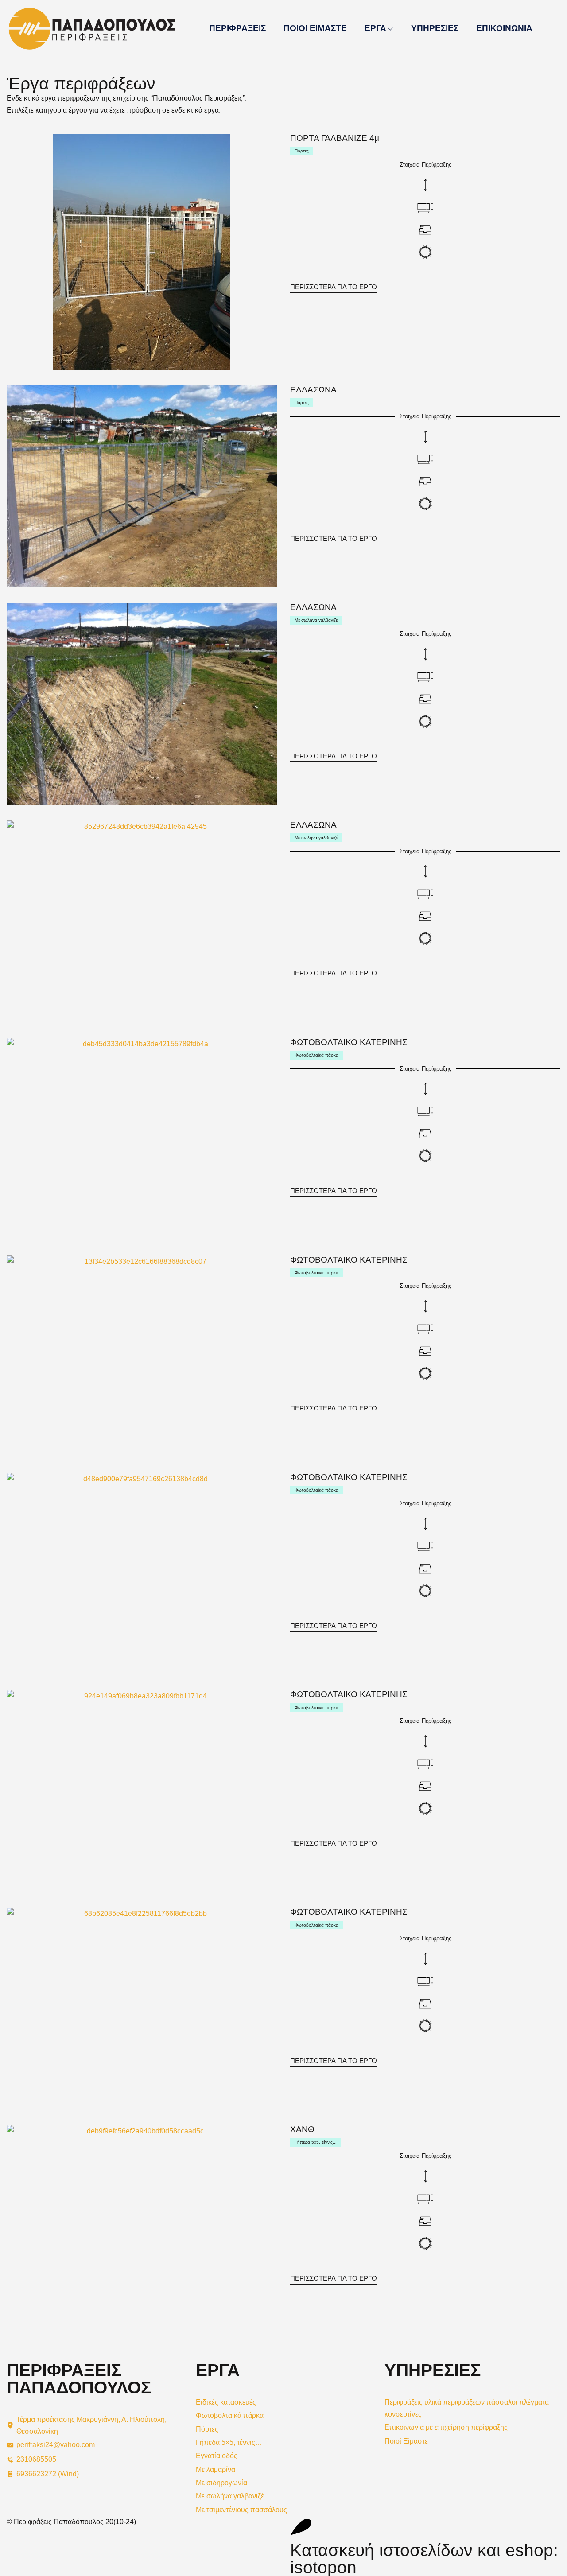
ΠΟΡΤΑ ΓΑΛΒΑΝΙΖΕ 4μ (335, 138)
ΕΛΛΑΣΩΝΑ (313, 390)
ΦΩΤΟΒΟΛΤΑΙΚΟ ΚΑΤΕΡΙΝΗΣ (349, 1042)
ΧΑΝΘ (302, 2129)
